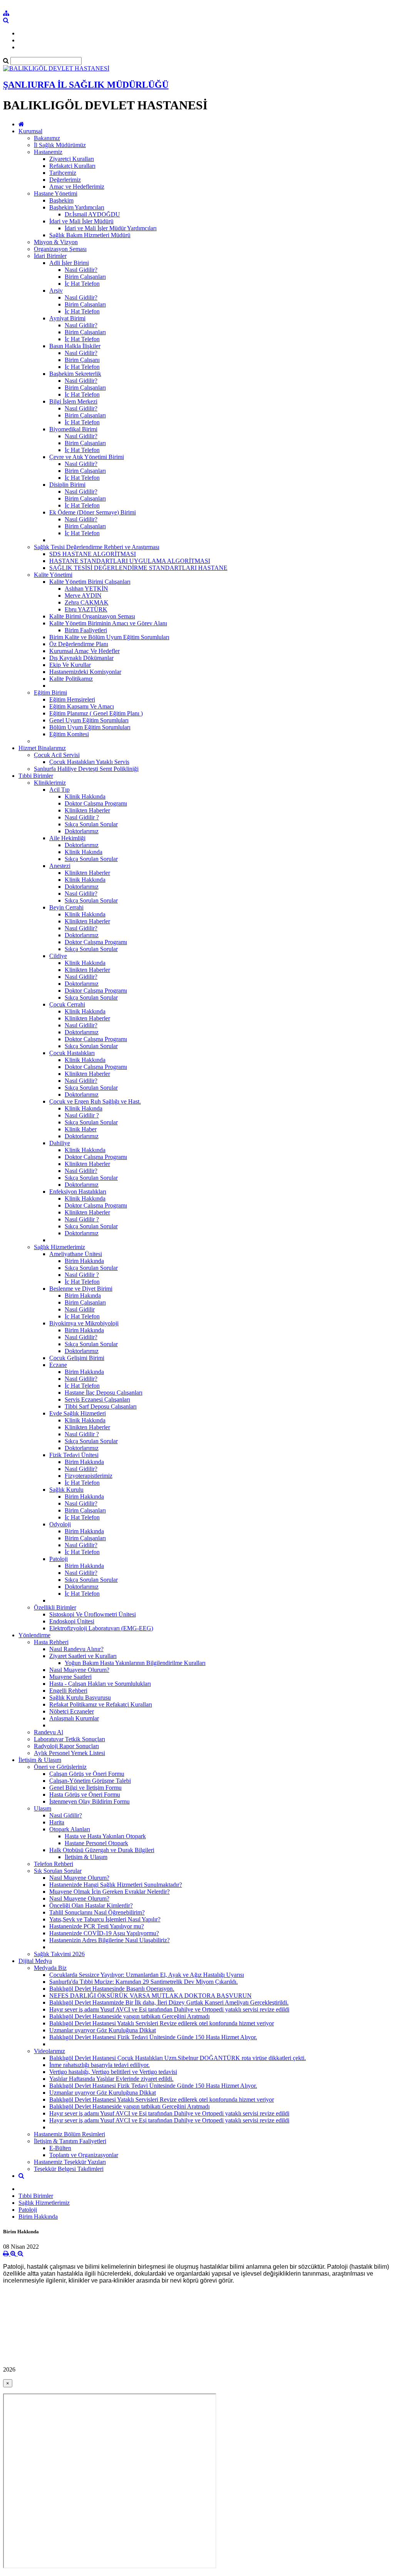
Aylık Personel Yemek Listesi (69, 1753)
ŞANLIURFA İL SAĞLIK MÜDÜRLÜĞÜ (86, 85)
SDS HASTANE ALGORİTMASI (93, 554)
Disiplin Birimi (67, 485)
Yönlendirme (34, 1635)
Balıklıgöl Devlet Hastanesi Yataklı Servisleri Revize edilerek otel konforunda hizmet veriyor (162, 2023)
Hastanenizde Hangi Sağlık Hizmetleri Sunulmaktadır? (116, 1885)
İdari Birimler (50, 256)
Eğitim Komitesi (69, 734)
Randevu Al (48, 1732)
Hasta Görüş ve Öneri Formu (85, 1795)
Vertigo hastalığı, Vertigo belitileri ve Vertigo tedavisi (113, 2072)
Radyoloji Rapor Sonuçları (66, 1746)
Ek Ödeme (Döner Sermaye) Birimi (93, 512)
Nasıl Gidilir (80, 1309)
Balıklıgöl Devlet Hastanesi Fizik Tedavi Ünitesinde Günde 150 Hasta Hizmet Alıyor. (153, 2037)
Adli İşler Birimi (69, 263)
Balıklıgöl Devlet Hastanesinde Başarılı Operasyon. (112, 1989)
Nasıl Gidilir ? (82, 817)
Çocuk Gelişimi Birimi (77, 1358)
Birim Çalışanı (82, 360)
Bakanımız (47, 138)
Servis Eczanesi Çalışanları (97, 1399)
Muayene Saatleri (70, 1677)
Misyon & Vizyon (56, 242)
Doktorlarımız (82, 831)
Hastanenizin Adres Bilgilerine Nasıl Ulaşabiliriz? (109, 1940)
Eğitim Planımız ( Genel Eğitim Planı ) (96, 713)
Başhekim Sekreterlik (75, 374)
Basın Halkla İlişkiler (75, 346)
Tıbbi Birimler (36, 776)
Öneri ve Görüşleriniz (60, 1767)
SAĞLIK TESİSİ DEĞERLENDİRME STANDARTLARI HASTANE (138, 568)
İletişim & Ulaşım (40, 1760)
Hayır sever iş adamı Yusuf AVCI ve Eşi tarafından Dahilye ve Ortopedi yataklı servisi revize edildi (169, 2009)
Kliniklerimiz (50, 783)
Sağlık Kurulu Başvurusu (80, 1698)
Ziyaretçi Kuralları (72, 159)
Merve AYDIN (83, 595)
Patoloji (58, 1559)
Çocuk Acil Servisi (57, 755)
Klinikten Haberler (87, 810)
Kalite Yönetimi (53, 575)
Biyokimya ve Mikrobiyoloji (84, 1323)
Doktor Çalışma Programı (96, 803)
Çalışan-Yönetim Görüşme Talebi (90, 1781)
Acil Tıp (59, 790)
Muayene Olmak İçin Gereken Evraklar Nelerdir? (109, 1892)
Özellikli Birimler (55, 1607)
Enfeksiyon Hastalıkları (78, 1192)
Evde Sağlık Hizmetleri (78, 1413)
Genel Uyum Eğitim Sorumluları (89, 720)
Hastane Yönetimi (56, 193)
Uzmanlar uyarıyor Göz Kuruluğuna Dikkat (103, 2030)
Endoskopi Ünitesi (72, 1621)
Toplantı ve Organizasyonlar (84, 2155)
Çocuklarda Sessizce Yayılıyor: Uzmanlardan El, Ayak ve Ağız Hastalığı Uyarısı (147, 1975)
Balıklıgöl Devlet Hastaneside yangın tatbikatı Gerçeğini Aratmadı (129, 2016)
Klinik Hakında (83, 852)
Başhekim (61, 200)
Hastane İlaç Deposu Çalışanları (104, 1393)
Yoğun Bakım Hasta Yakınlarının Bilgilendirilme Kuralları (135, 1663)
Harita (57, 1822)
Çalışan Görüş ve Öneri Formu (87, 1774)
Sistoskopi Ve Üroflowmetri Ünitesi (93, 1614)
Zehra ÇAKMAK (87, 602)
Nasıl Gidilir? (81, 270)
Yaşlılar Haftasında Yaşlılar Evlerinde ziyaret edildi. (111, 2079)
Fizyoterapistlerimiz (88, 1476)
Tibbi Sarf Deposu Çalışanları (101, 1406)
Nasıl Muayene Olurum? (79, 1670)
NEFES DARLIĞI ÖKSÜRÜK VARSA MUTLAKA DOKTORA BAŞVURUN (150, 1996)
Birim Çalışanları (85, 277)
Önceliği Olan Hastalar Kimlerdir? (91, 1905)
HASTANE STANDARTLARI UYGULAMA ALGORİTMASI (130, 561)
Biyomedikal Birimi (73, 429)
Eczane (58, 1365)
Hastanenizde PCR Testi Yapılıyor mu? (97, 1926)
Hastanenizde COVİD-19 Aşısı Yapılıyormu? (104, 1933)
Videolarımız (49, 2051)
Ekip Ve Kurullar (70, 665)
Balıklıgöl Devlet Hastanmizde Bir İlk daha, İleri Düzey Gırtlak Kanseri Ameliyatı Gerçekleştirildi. (169, 2002)
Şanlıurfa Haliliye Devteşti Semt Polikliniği (86, 769)
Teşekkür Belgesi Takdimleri (69, 2169)
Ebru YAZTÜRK (86, 609)
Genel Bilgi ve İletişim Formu (85, 1788)
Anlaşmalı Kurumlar (74, 1718)
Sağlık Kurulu (66, 1490)
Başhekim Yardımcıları (77, 207)
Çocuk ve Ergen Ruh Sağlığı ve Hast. (95, 1101)
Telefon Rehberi (53, 1864)
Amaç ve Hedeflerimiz (77, 187)
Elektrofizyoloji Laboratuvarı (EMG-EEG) (101, 1628)
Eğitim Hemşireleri (72, 699)
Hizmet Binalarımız (42, 748)
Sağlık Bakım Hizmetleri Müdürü (90, 235)
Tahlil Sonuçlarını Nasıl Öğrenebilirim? (97, 1912)
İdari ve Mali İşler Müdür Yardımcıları (111, 228)
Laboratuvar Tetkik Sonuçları (69, 1739)
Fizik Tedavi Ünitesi (74, 1455)
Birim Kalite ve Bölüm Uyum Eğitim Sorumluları (109, 637)
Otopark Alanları (70, 1829)
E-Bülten (60, 2148)
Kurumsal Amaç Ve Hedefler (84, 651)
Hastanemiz (48, 152)
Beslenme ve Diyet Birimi (81, 1289)
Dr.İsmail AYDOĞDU (92, 214)
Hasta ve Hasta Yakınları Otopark (105, 1836)
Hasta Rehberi (51, 1642)
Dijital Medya (35, 1961)
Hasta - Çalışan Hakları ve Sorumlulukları (100, 1684)
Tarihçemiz (63, 173)
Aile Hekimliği (67, 838)
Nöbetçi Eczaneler (72, 1711)
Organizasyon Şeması (60, 249)
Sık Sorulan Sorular (58, 1871)
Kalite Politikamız (71, 679)
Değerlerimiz (65, 180)
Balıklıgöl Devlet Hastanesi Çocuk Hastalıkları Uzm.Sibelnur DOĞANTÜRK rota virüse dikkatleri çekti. (178, 2058)
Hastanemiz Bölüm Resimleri (69, 2134)
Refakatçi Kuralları (72, 166)
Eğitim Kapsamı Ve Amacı (82, 706)
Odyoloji (60, 1524)
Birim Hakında (83, 1296)
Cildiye (58, 956)
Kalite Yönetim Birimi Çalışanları (90, 582)
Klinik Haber (81, 1129)
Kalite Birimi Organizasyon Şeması (92, 616)
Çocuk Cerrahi (67, 1004)
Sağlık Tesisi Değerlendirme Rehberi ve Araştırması (97, 547)
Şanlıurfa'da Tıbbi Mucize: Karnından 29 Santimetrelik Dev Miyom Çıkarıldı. (144, 1982)
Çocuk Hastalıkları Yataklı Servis (89, 762)
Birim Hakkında (84, 1261)
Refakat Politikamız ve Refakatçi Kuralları (101, 1704)
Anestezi (60, 866)
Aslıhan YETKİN (86, 589)
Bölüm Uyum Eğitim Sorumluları (90, 727)
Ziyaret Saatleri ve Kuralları (83, 1656)
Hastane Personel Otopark (96, 1843)
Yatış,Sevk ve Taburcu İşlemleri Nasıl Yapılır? (105, 1919)
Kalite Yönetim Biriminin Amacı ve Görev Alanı (108, 623)
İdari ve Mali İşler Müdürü (81, 221)
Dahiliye (60, 1143)
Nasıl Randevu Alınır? (76, 1649)
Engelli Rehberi (68, 1691)
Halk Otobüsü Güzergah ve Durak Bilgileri (102, 1850)
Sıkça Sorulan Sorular (91, 824)
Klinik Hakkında (85, 796)
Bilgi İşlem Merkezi (73, 401)
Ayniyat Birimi (67, 318)
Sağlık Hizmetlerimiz (59, 1247)
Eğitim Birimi (50, 693)
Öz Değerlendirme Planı (79, 644)
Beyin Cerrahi (66, 907)
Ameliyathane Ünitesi (76, 1254)
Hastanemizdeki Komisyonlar (85, 672)
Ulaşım (43, 1808)
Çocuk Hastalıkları (72, 1053)
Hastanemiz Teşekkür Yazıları (70, 2162)
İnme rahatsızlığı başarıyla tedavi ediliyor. (99, 2065)
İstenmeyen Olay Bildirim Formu (89, 1801)
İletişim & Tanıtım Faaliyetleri (70, 2141)
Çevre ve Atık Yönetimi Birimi (87, 457)
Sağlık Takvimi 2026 (59, 1954)
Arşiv (56, 291)
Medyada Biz (50, 1968)
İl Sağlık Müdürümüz (60, 145)
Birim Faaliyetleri (86, 630)
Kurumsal (30, 131)
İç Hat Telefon (82, 284)
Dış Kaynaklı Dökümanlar (81, 658)
